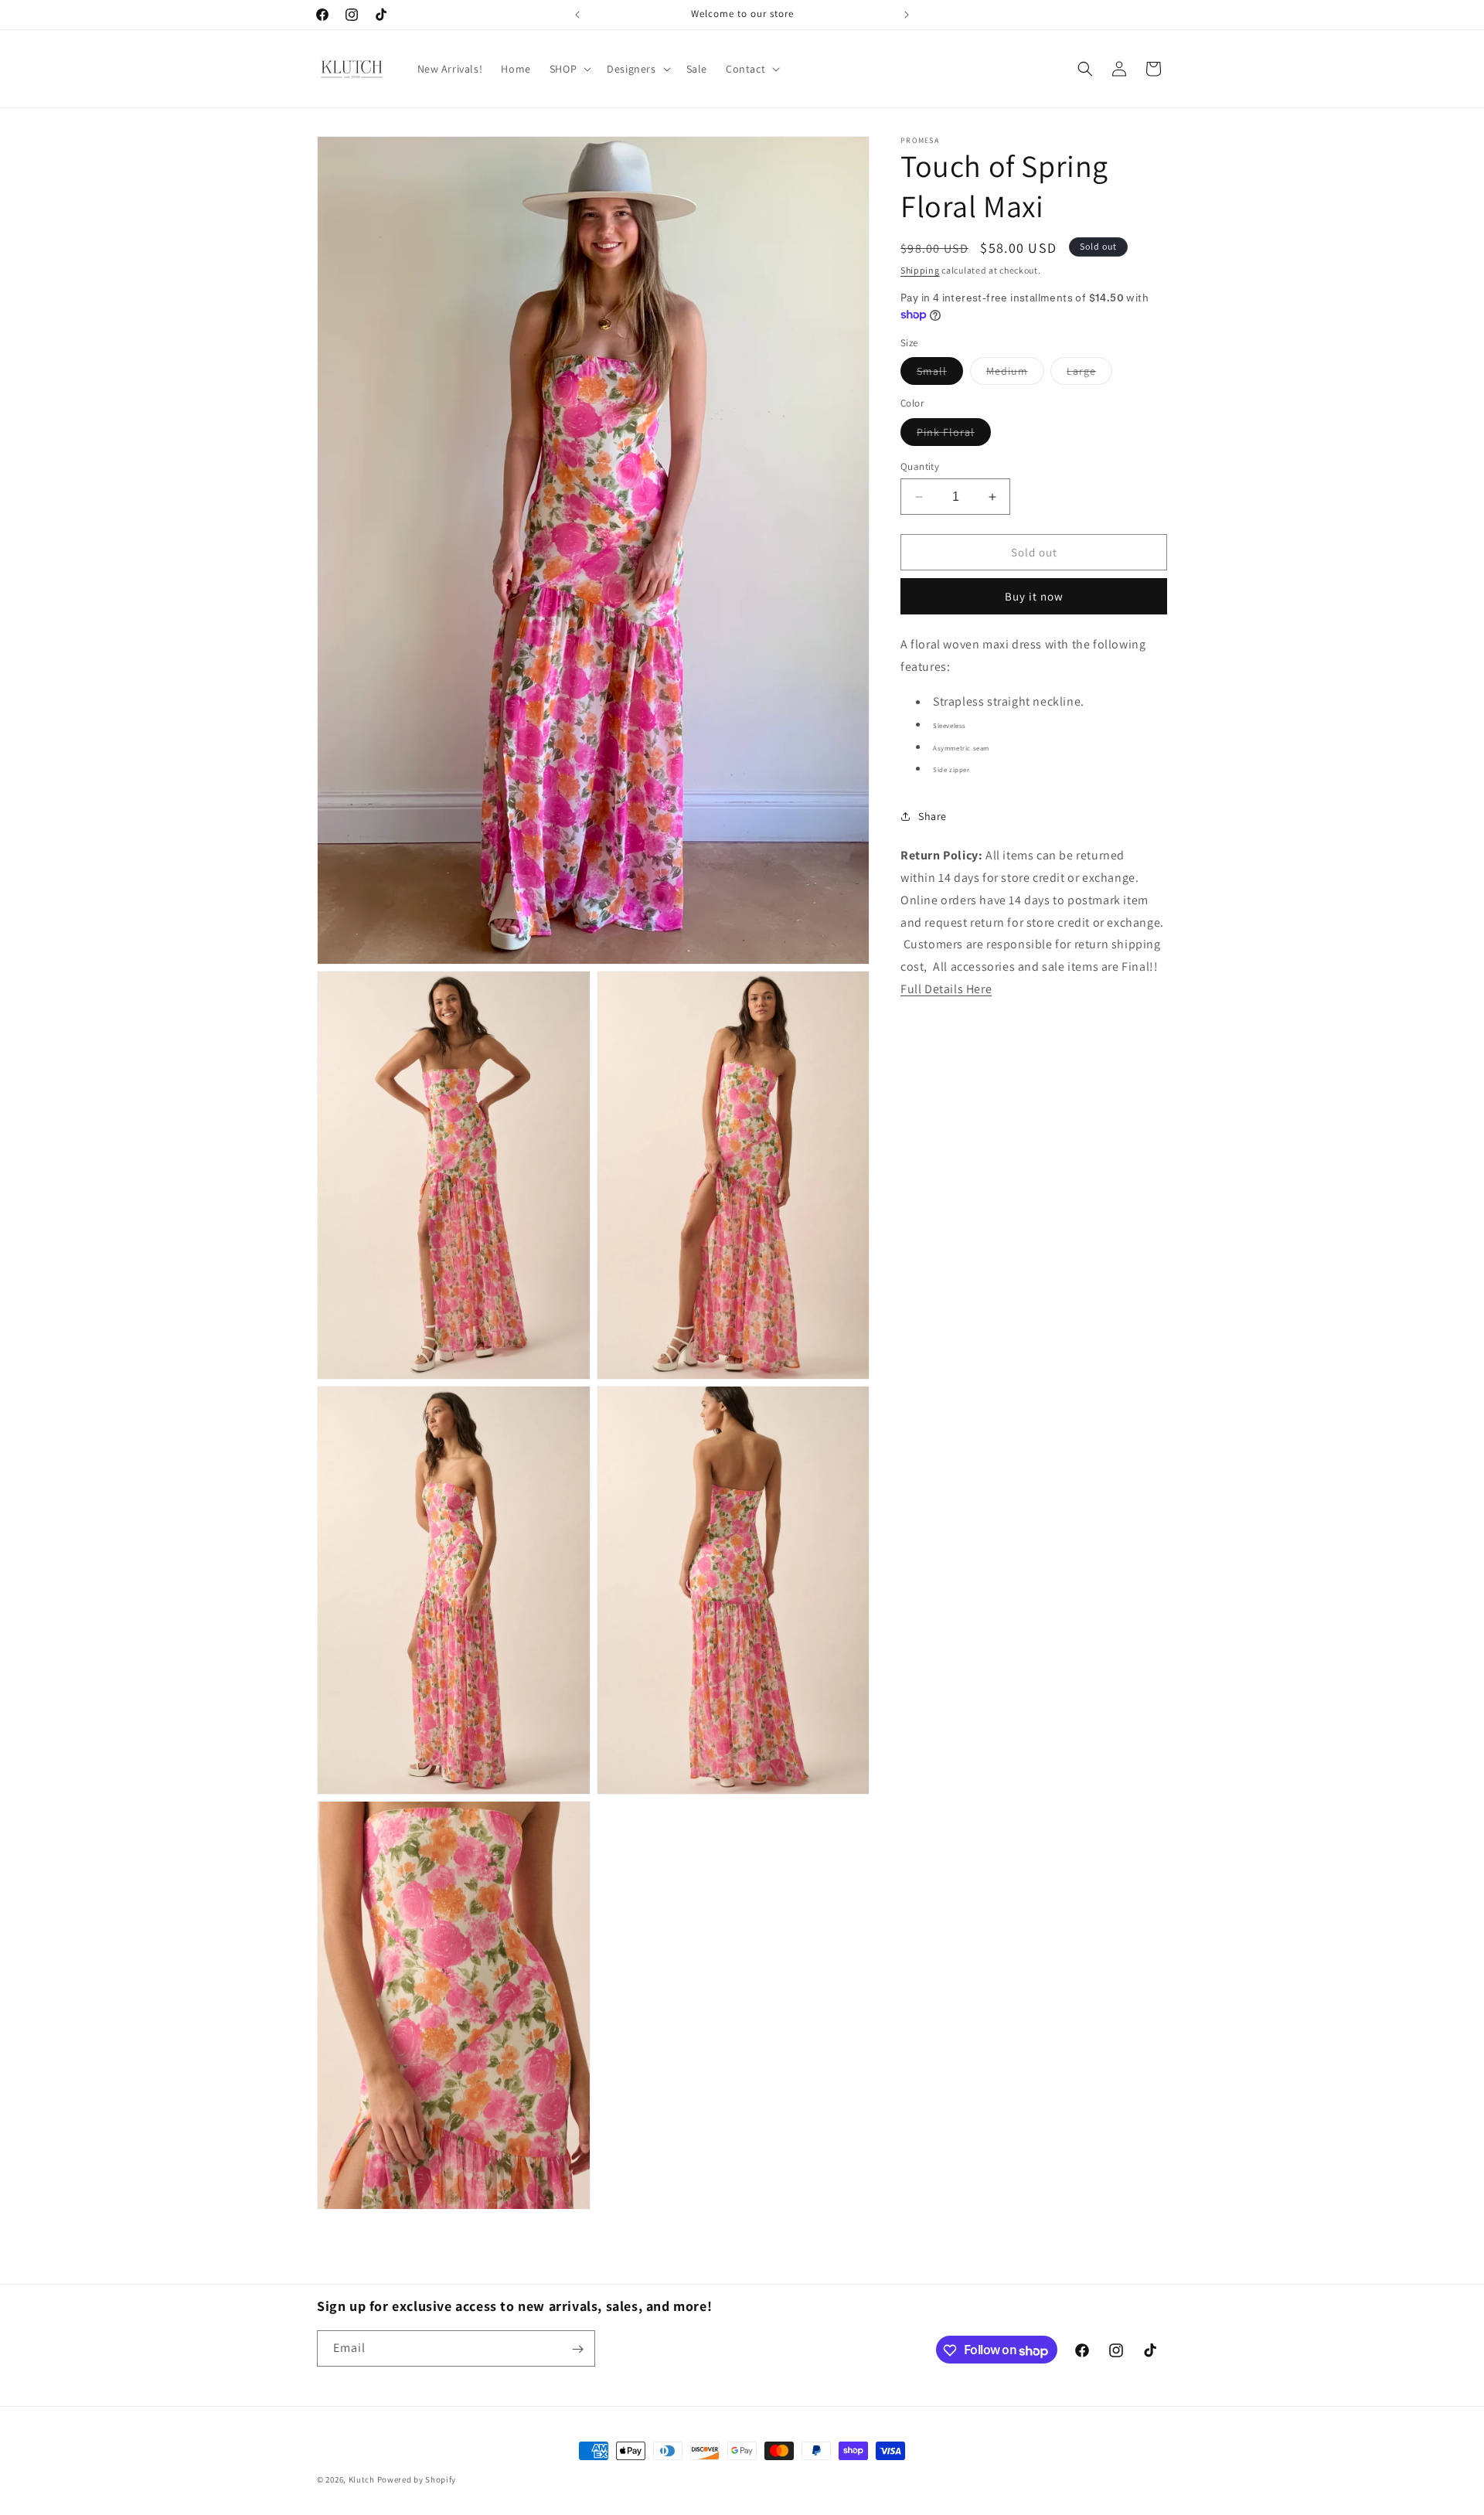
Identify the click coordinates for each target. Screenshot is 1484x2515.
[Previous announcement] (577, 15)
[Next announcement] (907, 15)
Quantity (920, 466)
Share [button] (933, 816)
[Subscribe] (577, 2349)
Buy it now (1034, 597)
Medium (1015, 375)
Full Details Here (946, 989)
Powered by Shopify (417, 2479)
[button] (569, 69)
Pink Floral (954, 435)
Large (1089, 375)
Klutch (362, 2479)
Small (940, 375)
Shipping (920, 270)
